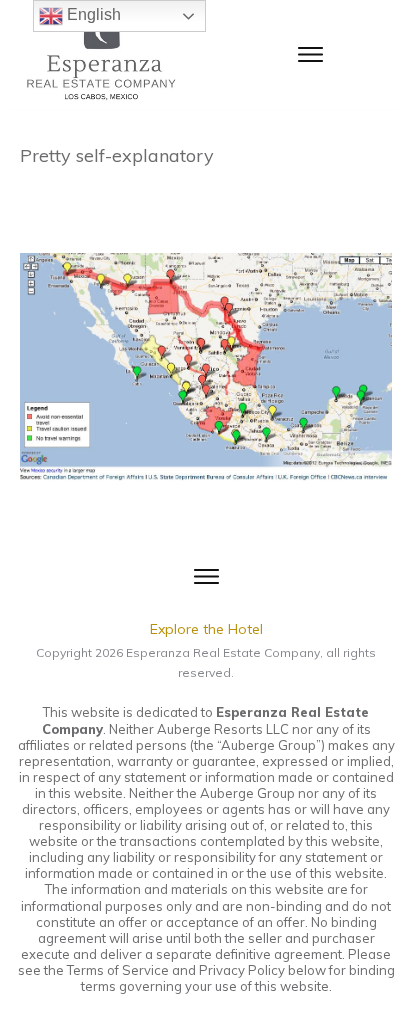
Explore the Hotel (206, 629)
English (92, 14)
